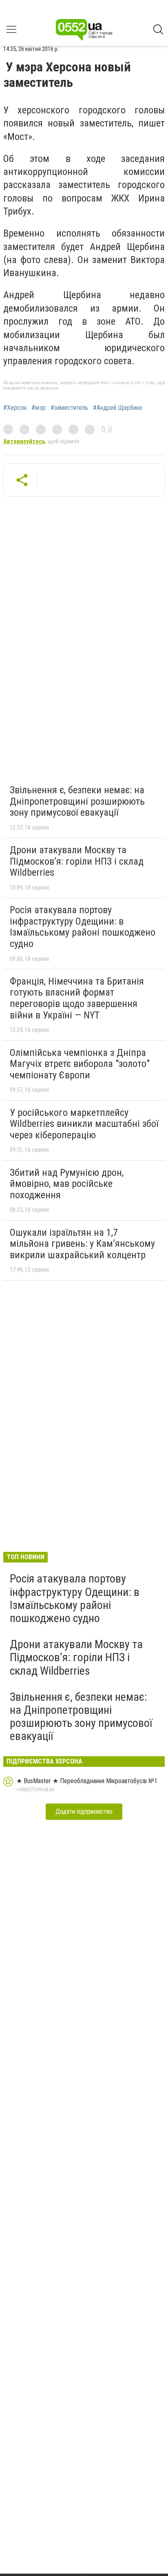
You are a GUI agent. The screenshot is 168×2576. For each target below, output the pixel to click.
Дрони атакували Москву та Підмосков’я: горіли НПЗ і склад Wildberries (77, 861)
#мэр (39, 408)
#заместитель (69, 408)
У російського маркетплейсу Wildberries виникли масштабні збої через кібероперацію (84, 1124)
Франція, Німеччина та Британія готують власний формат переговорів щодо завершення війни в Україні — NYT (77, 998)
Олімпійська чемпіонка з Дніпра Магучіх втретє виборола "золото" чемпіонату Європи (80, 1064)
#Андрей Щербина (117, 408)
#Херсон (15, 408)
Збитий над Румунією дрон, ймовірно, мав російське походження (67, 1184)
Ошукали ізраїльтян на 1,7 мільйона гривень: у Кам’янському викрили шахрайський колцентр (82, 1244)
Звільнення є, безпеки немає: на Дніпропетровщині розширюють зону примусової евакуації (77, 801)
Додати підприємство (84, 1811)
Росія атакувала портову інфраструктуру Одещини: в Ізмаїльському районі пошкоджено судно (83, 927)
